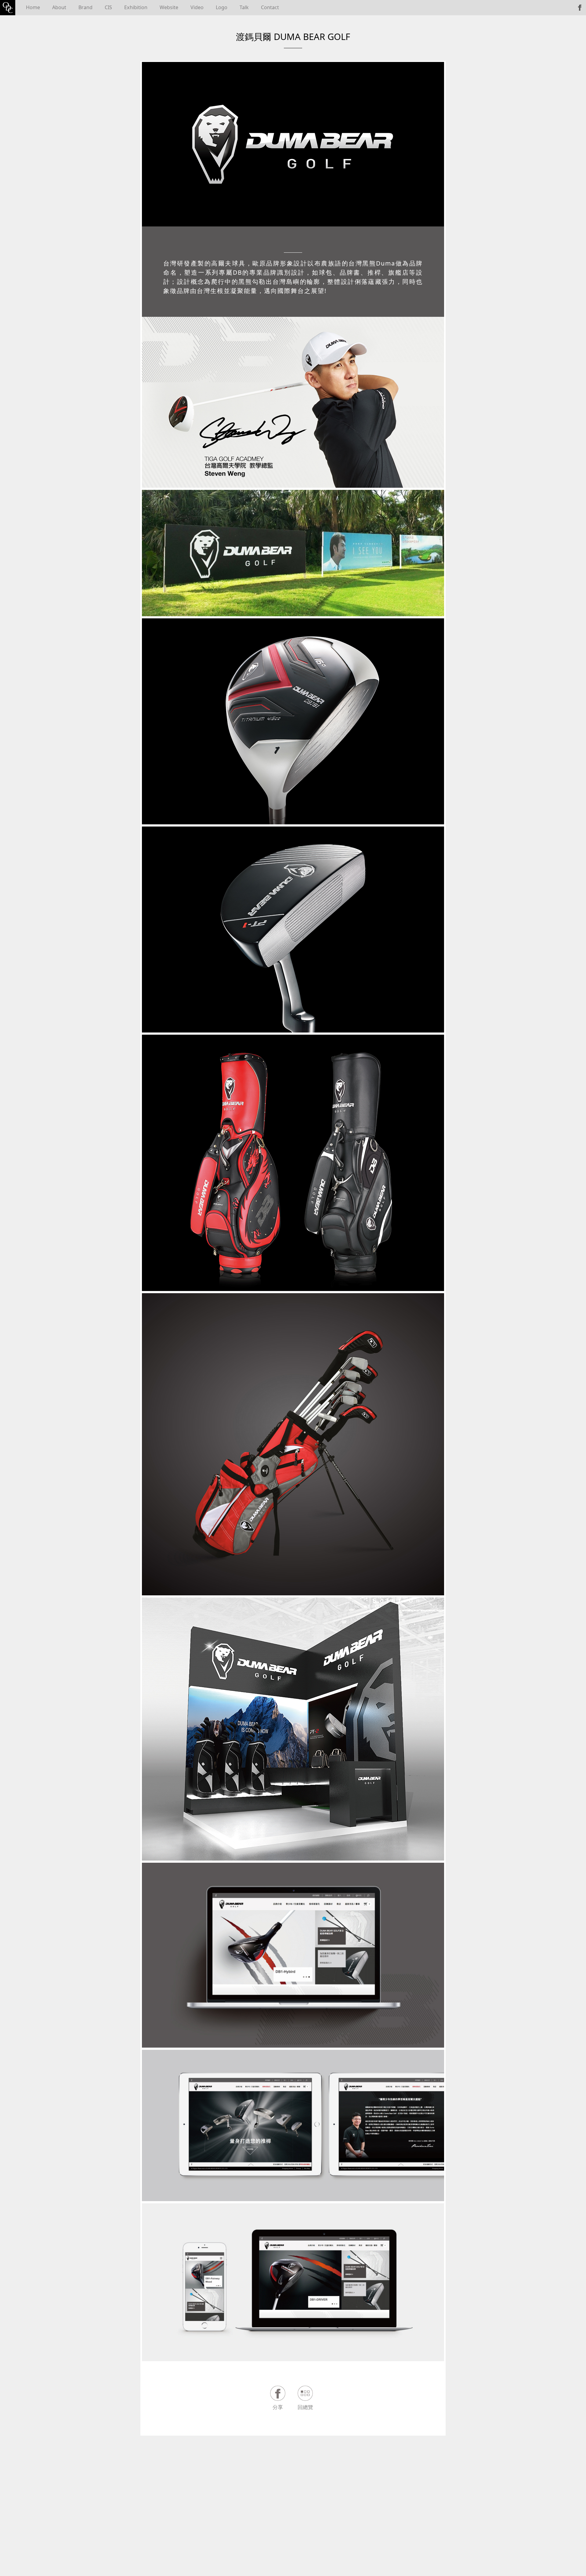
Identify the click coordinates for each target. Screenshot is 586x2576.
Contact (270, 7)
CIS (108, 7)
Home (33, 7)
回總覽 (305, 2407)
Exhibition (136, 7)
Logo (222, 7)
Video (197, 7)
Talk (244, 7)
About (59, 7)
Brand (85, 7)
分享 (278, 2407)
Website (169, 7)
